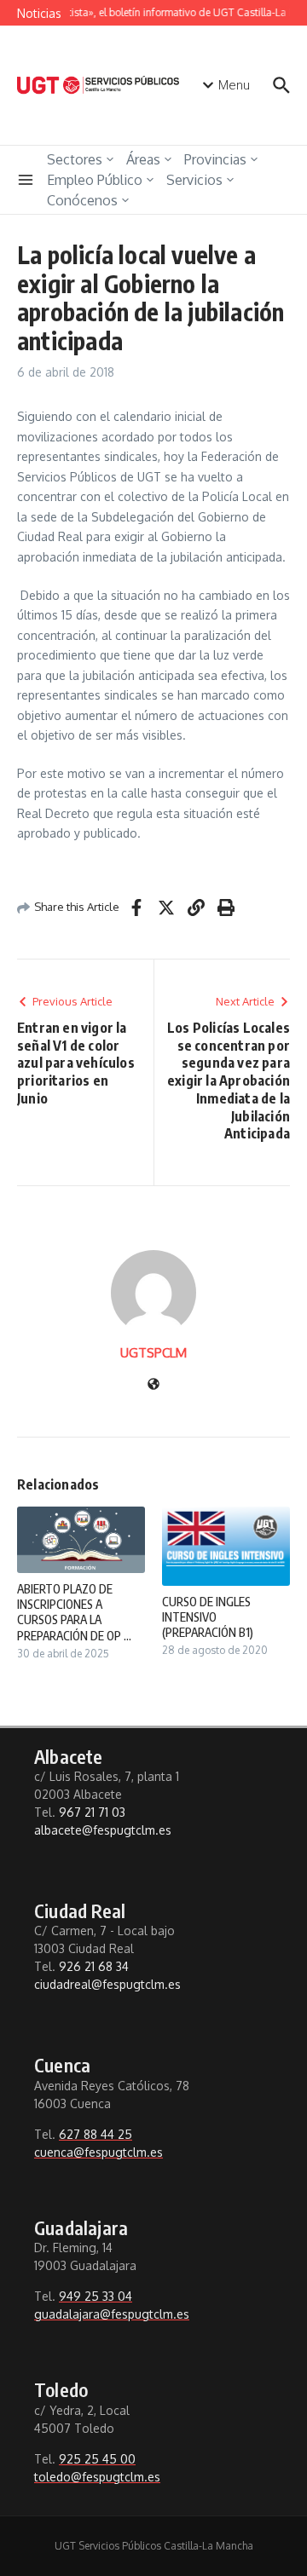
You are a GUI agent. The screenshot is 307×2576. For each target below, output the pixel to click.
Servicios (194, 180)
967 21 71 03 (92, 1812)
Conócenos (82, 200)
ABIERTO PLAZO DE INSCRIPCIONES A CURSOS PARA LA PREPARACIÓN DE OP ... (74, 1612)
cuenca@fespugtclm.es (98, 2152)
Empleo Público (95, 180)
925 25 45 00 (97, 2459)
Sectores (75, 159)
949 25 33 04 (96, 2296)
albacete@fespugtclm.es (103, 1830)
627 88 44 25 (96, 2134)
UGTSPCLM (153, 1353)
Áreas (143, 159)
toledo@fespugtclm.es (97, 2477)
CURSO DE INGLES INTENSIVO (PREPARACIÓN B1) (208, 1617)
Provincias (215, 159)
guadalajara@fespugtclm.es (112, 2314)
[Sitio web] (153, 1385)
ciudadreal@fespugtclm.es (107, 1984)
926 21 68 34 (94, 1966)
